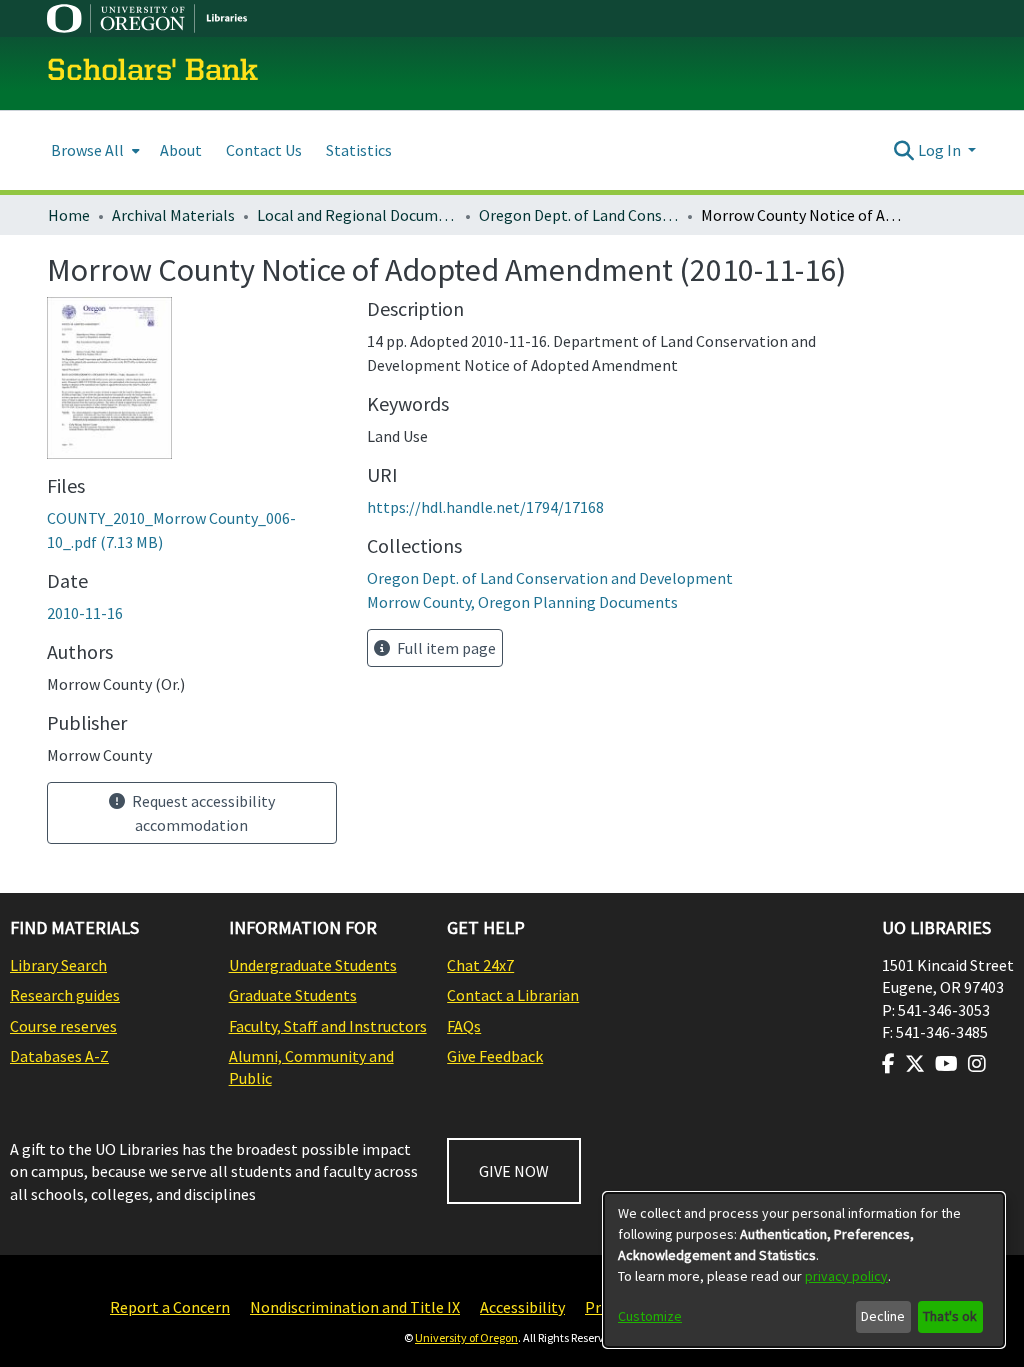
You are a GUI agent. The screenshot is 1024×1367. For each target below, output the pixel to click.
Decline (883, 1316)
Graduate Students (293, 995)
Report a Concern (170, 1307)
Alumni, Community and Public (311, 1067)
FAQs (464, 1026)
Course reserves (63, 1026)
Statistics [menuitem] (359, 150)
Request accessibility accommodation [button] (202, 813)
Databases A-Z (59, 1056)
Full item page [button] (445, 648)
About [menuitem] (181, 150)
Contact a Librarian (513, 995)
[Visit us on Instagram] (977, 1064)
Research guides (65, 995)
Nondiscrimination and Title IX (355, 1307)
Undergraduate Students (313, 965)
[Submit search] (904, 150)
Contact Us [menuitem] (264, 150)
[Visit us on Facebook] (888, 1064)
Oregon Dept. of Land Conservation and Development (579, 215)
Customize (650, 1316)
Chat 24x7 (480, 965)
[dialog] (804, 1270)
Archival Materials (173, 215)
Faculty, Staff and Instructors (328, 1026)
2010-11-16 (85, 613)
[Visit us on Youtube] (946, 1064)
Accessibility (522, 1307)
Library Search (58, 965)
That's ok (950, 1316)
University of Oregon (466, 1337)
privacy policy (846, 1276)
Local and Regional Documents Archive (357, 215)
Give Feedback (495, 1056)
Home (69, 215)
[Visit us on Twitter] (915, 1064)
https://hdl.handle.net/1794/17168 (485, 507)
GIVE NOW (514, 1171)
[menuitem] (93, 150)
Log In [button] (941, 150)
